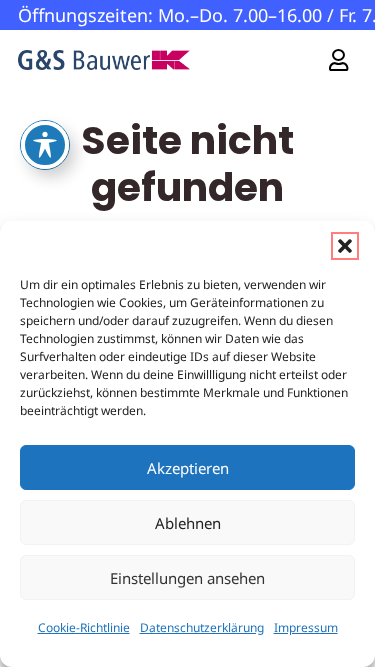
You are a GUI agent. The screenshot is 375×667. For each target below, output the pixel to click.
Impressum (306, 627)
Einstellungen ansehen (187, 578)
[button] (345, 246)
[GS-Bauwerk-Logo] (104, 60)
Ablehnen (188, 523)
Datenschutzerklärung (202, 627)
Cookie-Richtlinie (84, 627)
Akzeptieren (188, 468)
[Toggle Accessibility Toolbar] (45, 145)
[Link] (338, 59)
